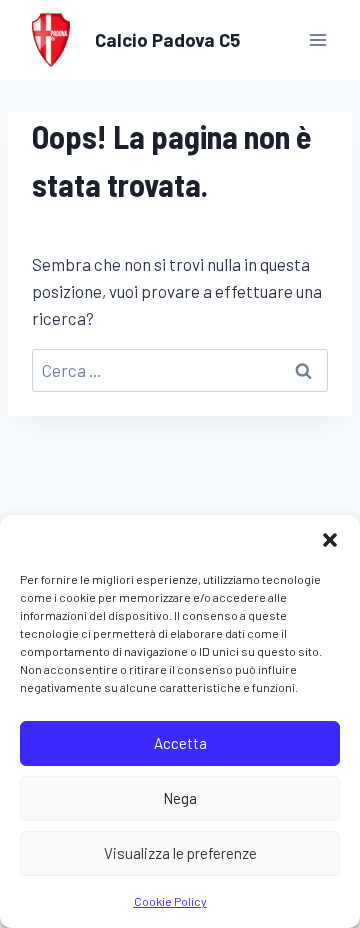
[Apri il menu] (317, 39)
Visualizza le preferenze (180, 853)
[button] (330, 540)
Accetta (180, 743)
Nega (180, 798)
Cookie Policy (170, 901)
